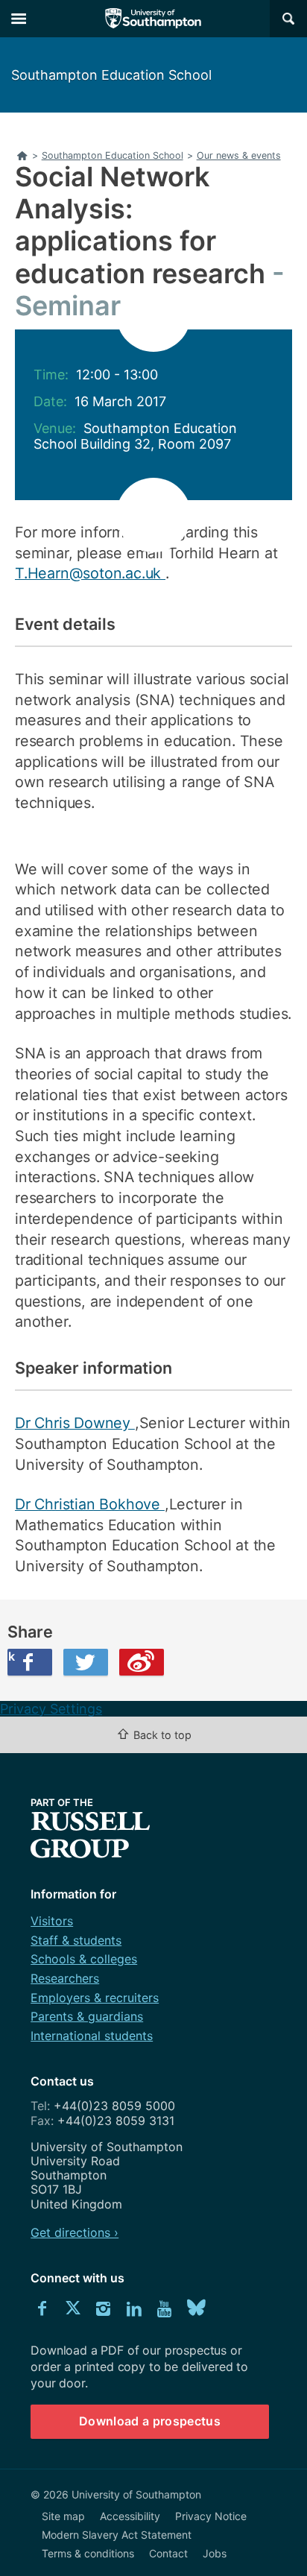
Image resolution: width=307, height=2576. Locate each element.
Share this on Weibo (142, 1662)
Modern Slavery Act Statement (117, 2535)
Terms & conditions (88, 2553)
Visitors (52, 1921)
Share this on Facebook (11, 1656)
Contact (168, 2553)
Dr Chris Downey (75, 1423)
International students (92, 2036)
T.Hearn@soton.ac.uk (90, 573)
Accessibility (130, 2516)
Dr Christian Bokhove (90, 1504)
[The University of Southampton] (153, 19)
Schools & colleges (84, 1959)
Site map (63, 2516)
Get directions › (75, 2232)
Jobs (215, 2553)
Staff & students (76, 1940)
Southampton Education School (111, 75)
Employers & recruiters (95, 1998)
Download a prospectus (150, 2421)
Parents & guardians (87, 2016)
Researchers (65, 1978)
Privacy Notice (211, 2516)
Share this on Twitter (86, 1662)
